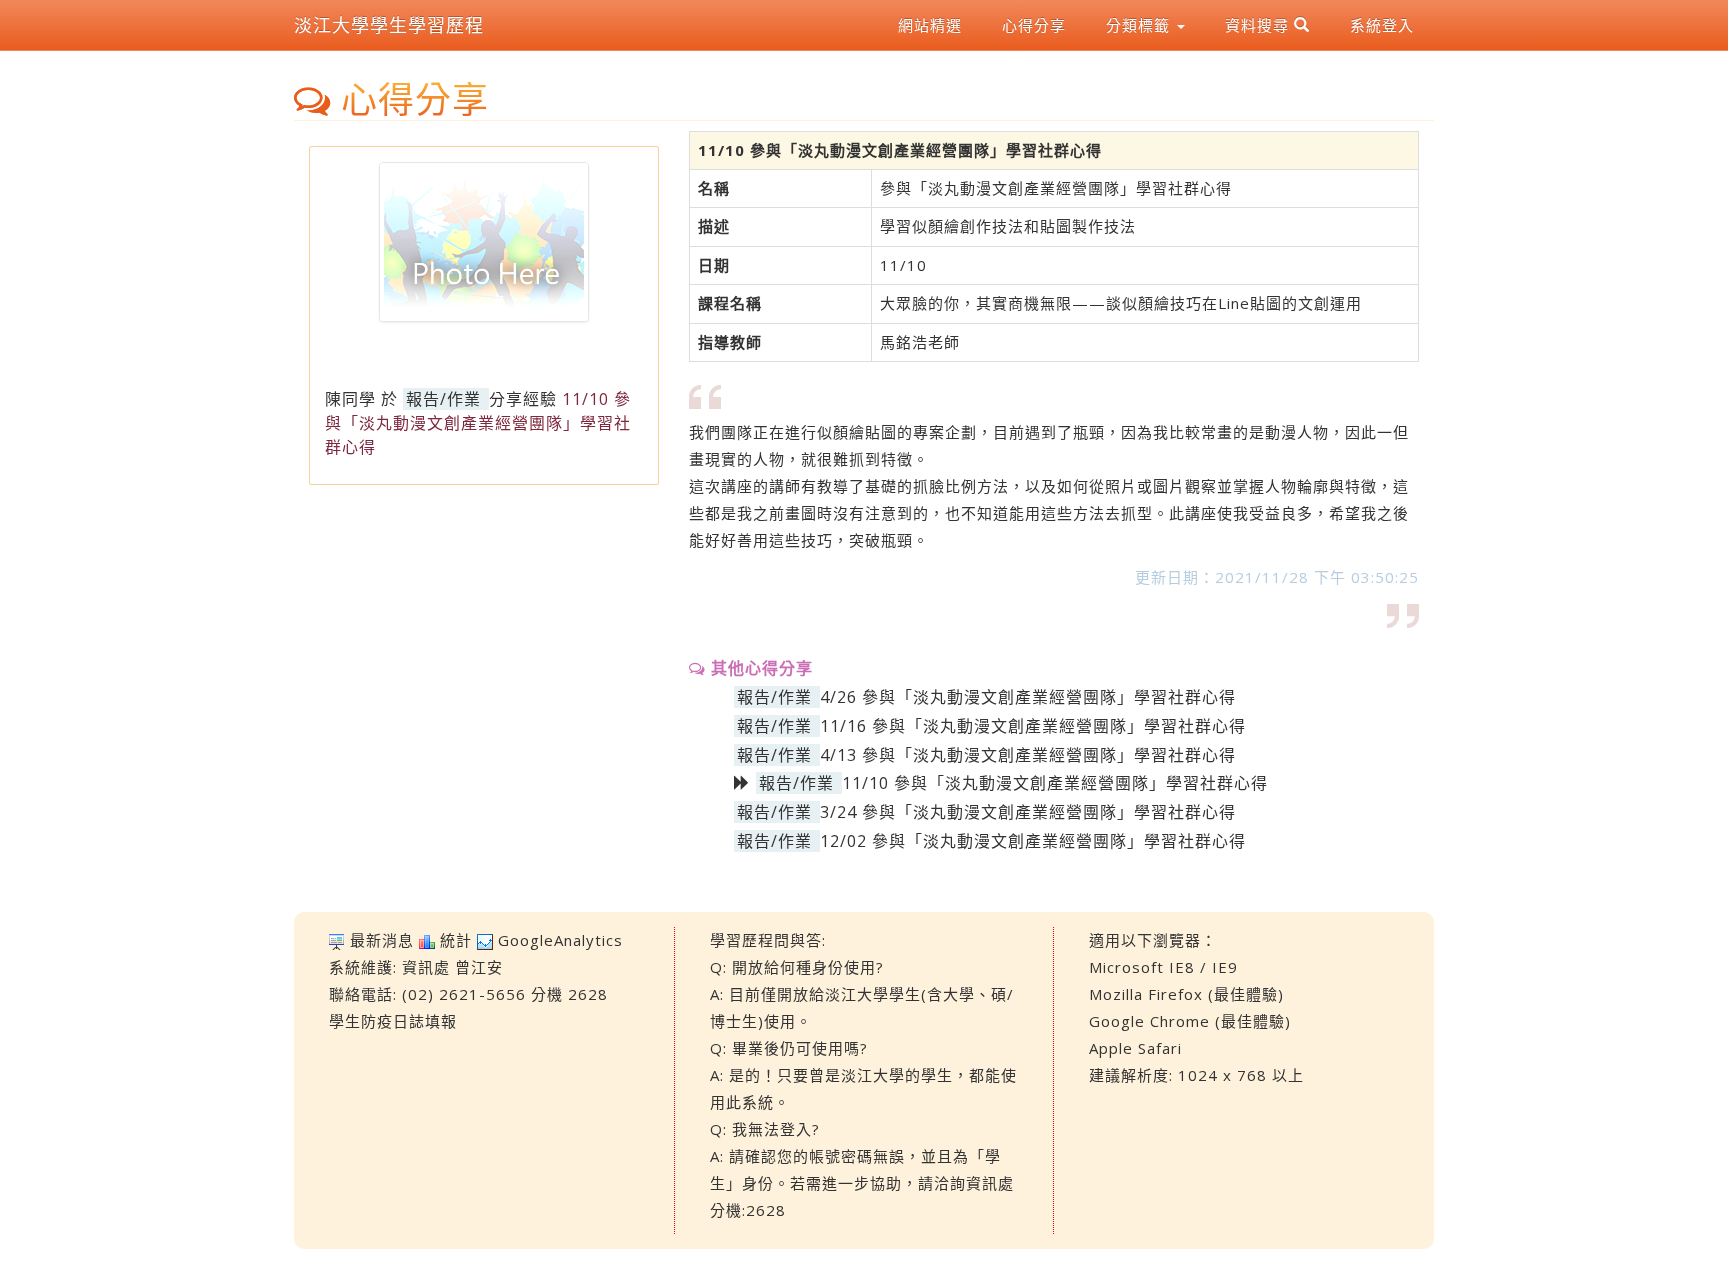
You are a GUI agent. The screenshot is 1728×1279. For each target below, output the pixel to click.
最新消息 (382, 940)
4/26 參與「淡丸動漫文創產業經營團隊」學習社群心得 (1028, 697)
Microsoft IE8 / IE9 (1163, 967)
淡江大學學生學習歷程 (389, 25)
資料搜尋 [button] (1259, 25)
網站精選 (930, 25)
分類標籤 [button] (1140, 25)
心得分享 (1034, 25)
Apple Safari (1135, 1048)
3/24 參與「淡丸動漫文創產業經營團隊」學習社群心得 (1028, 812)
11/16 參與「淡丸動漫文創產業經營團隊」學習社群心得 (1033, 726)
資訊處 (426, 967)
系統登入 (1382, 25)
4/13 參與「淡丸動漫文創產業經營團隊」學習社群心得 (1028, 755)
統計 (456, 940)
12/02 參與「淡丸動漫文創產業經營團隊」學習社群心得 (1033, 841)
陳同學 (350, 399)
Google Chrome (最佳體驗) (1190, 1021)
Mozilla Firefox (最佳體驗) (1186, 994)
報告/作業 (443, 399)
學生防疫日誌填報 (393, 1021)
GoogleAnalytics (560, 940)
